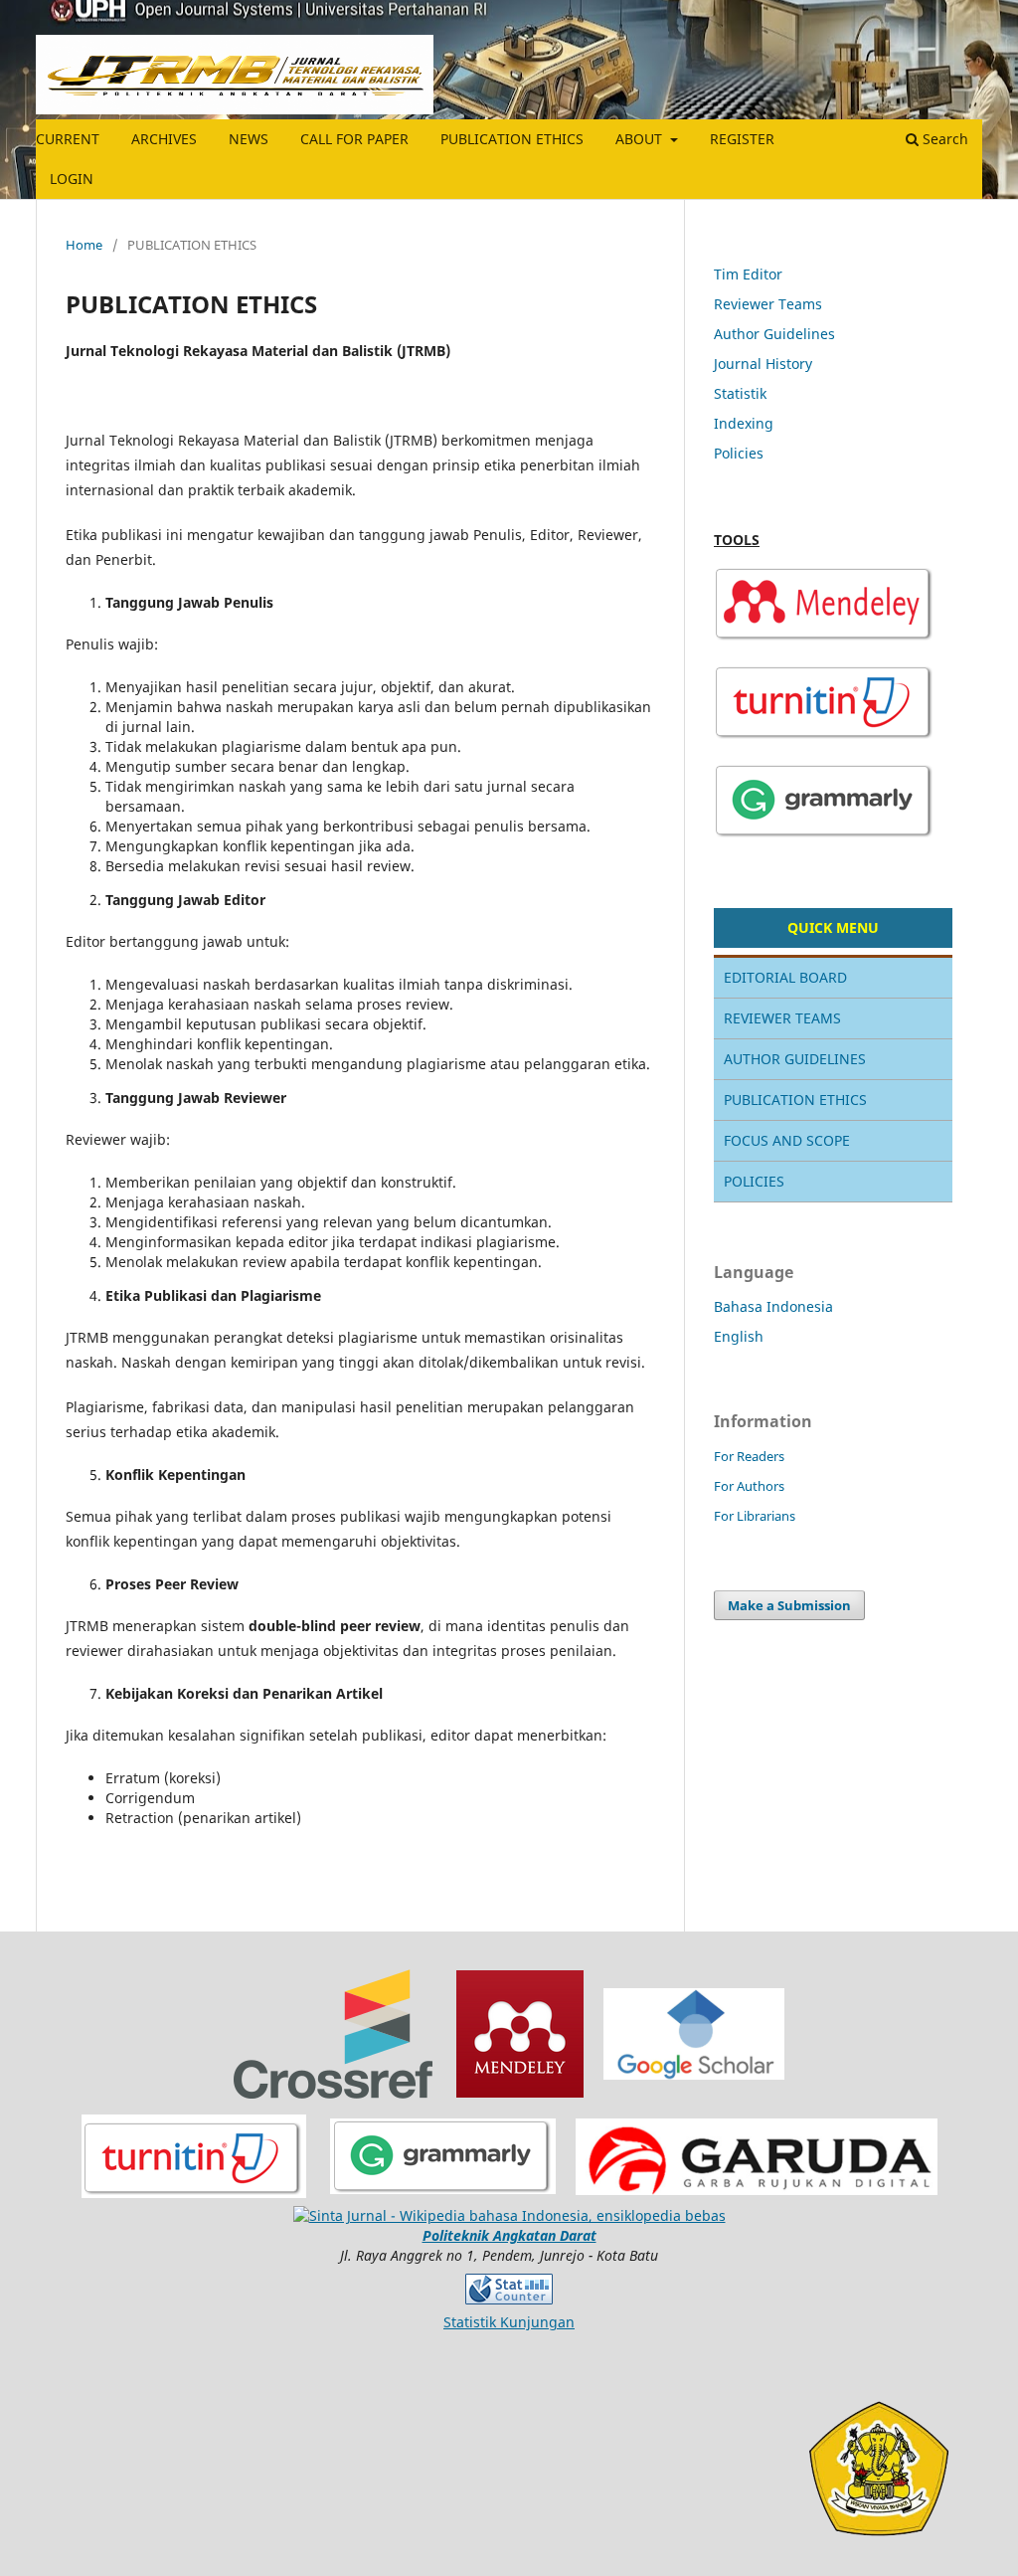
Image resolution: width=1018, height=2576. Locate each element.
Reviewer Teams (768, 304)
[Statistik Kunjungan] (509, 2288)
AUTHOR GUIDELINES (795, 1059)
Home (84, 245)
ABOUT (641, 139)
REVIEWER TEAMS (782, 1018)
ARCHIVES (164, 139)
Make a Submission (789, 1605)
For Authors (749, 1486)
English (739, 1336)
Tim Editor (748, 274)
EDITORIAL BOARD (785, 977)
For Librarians (755, 1516)
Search (943, 139)
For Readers (749, 1456)
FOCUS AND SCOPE (787, 1140)
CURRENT (68, 139)
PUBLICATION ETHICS (512, 139)
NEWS (249, 139)
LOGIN (72, 179)
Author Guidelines (774, 334)
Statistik (740, 393)
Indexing (744, 423)
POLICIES (754, 1181)
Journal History (763, 364)
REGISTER (742, 139)
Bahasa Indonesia (773, 1306)
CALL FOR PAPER (354, 139)
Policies (739, 453)
